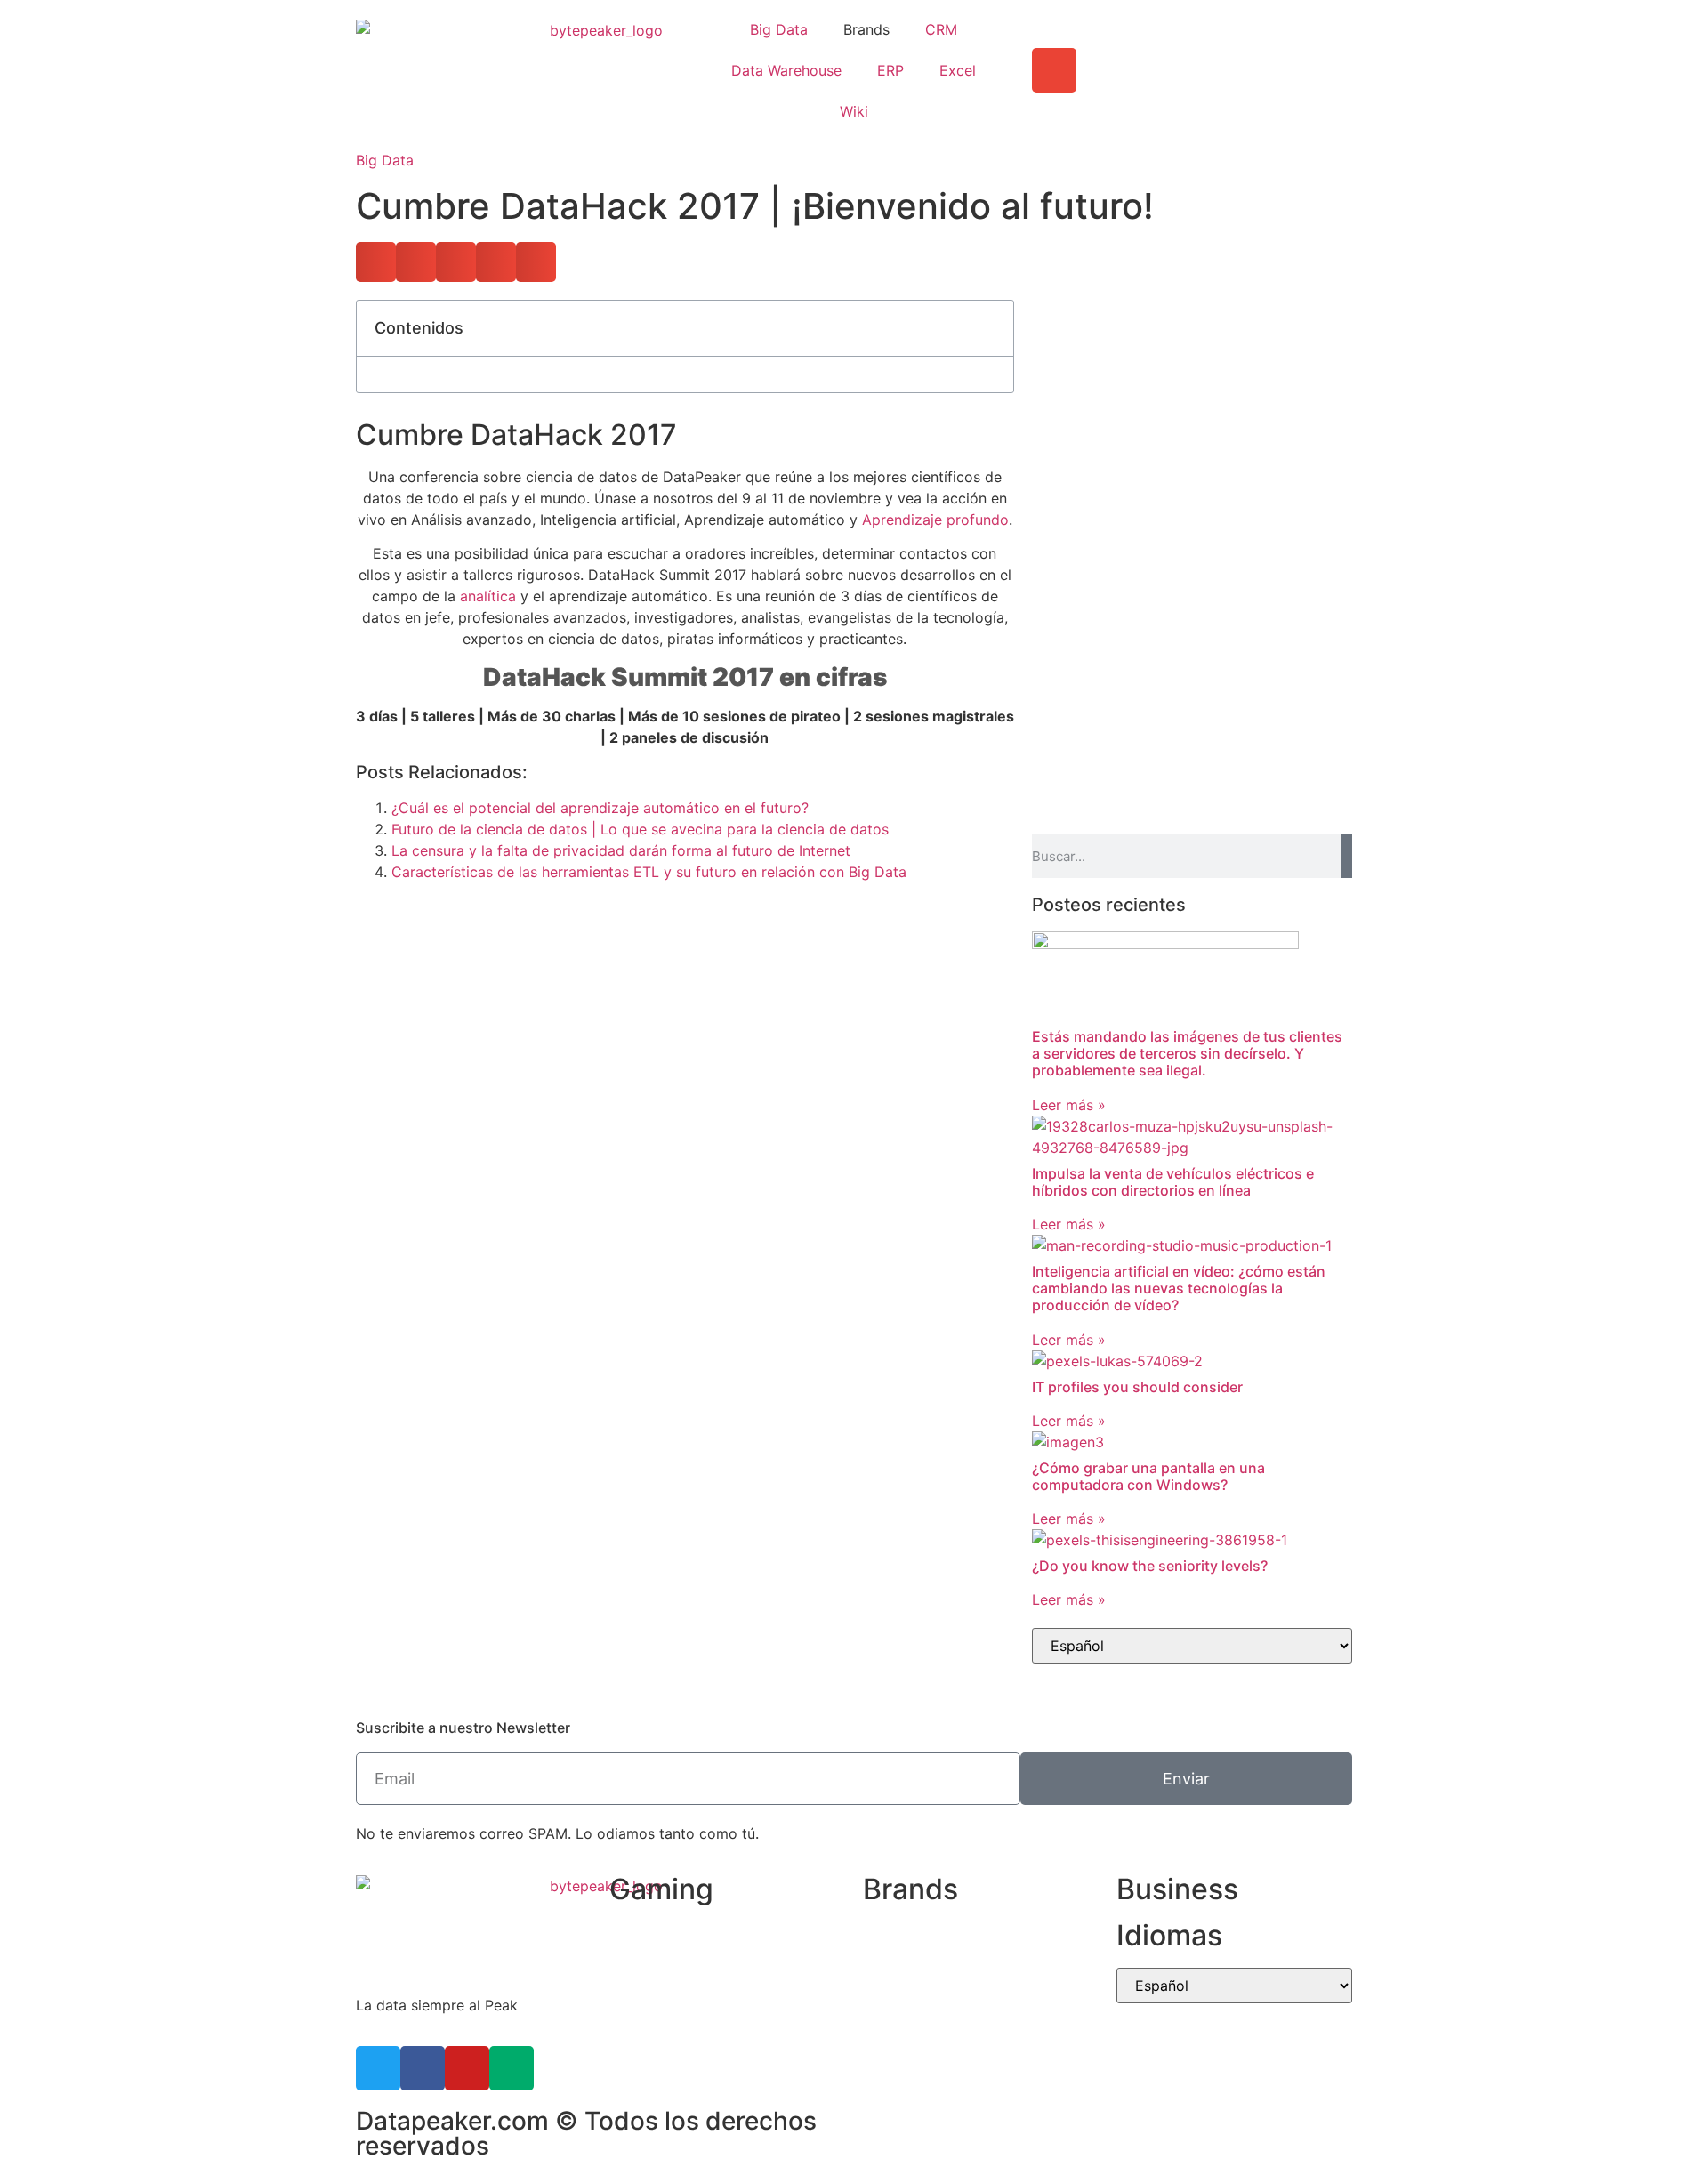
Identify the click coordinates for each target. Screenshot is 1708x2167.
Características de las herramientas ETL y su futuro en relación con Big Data (649, 872)
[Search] (1347, 856)
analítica (488, 596)
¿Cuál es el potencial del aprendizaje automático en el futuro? (600, 808)
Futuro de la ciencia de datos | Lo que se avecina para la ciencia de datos (640, 829)
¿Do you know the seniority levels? (1150, 1566)
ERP (890, 70)
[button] (376, 262)
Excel (958, 70)
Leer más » (1069, 1105)
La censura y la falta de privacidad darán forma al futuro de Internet (621, 850)
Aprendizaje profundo (935, 520)
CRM (941, 29)
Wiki (854, 111)
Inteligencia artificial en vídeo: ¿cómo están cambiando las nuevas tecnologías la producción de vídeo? (1179, 1288)
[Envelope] (1054, 70)
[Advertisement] (1192, 424)
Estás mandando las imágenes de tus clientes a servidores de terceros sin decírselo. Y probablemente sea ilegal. (1187, 1053)
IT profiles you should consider (1137, 1387)
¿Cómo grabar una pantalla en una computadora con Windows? (1148, 1476)
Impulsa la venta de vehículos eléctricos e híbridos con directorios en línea (1173, 1182)
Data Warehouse (786, 70)
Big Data (779, 29)
